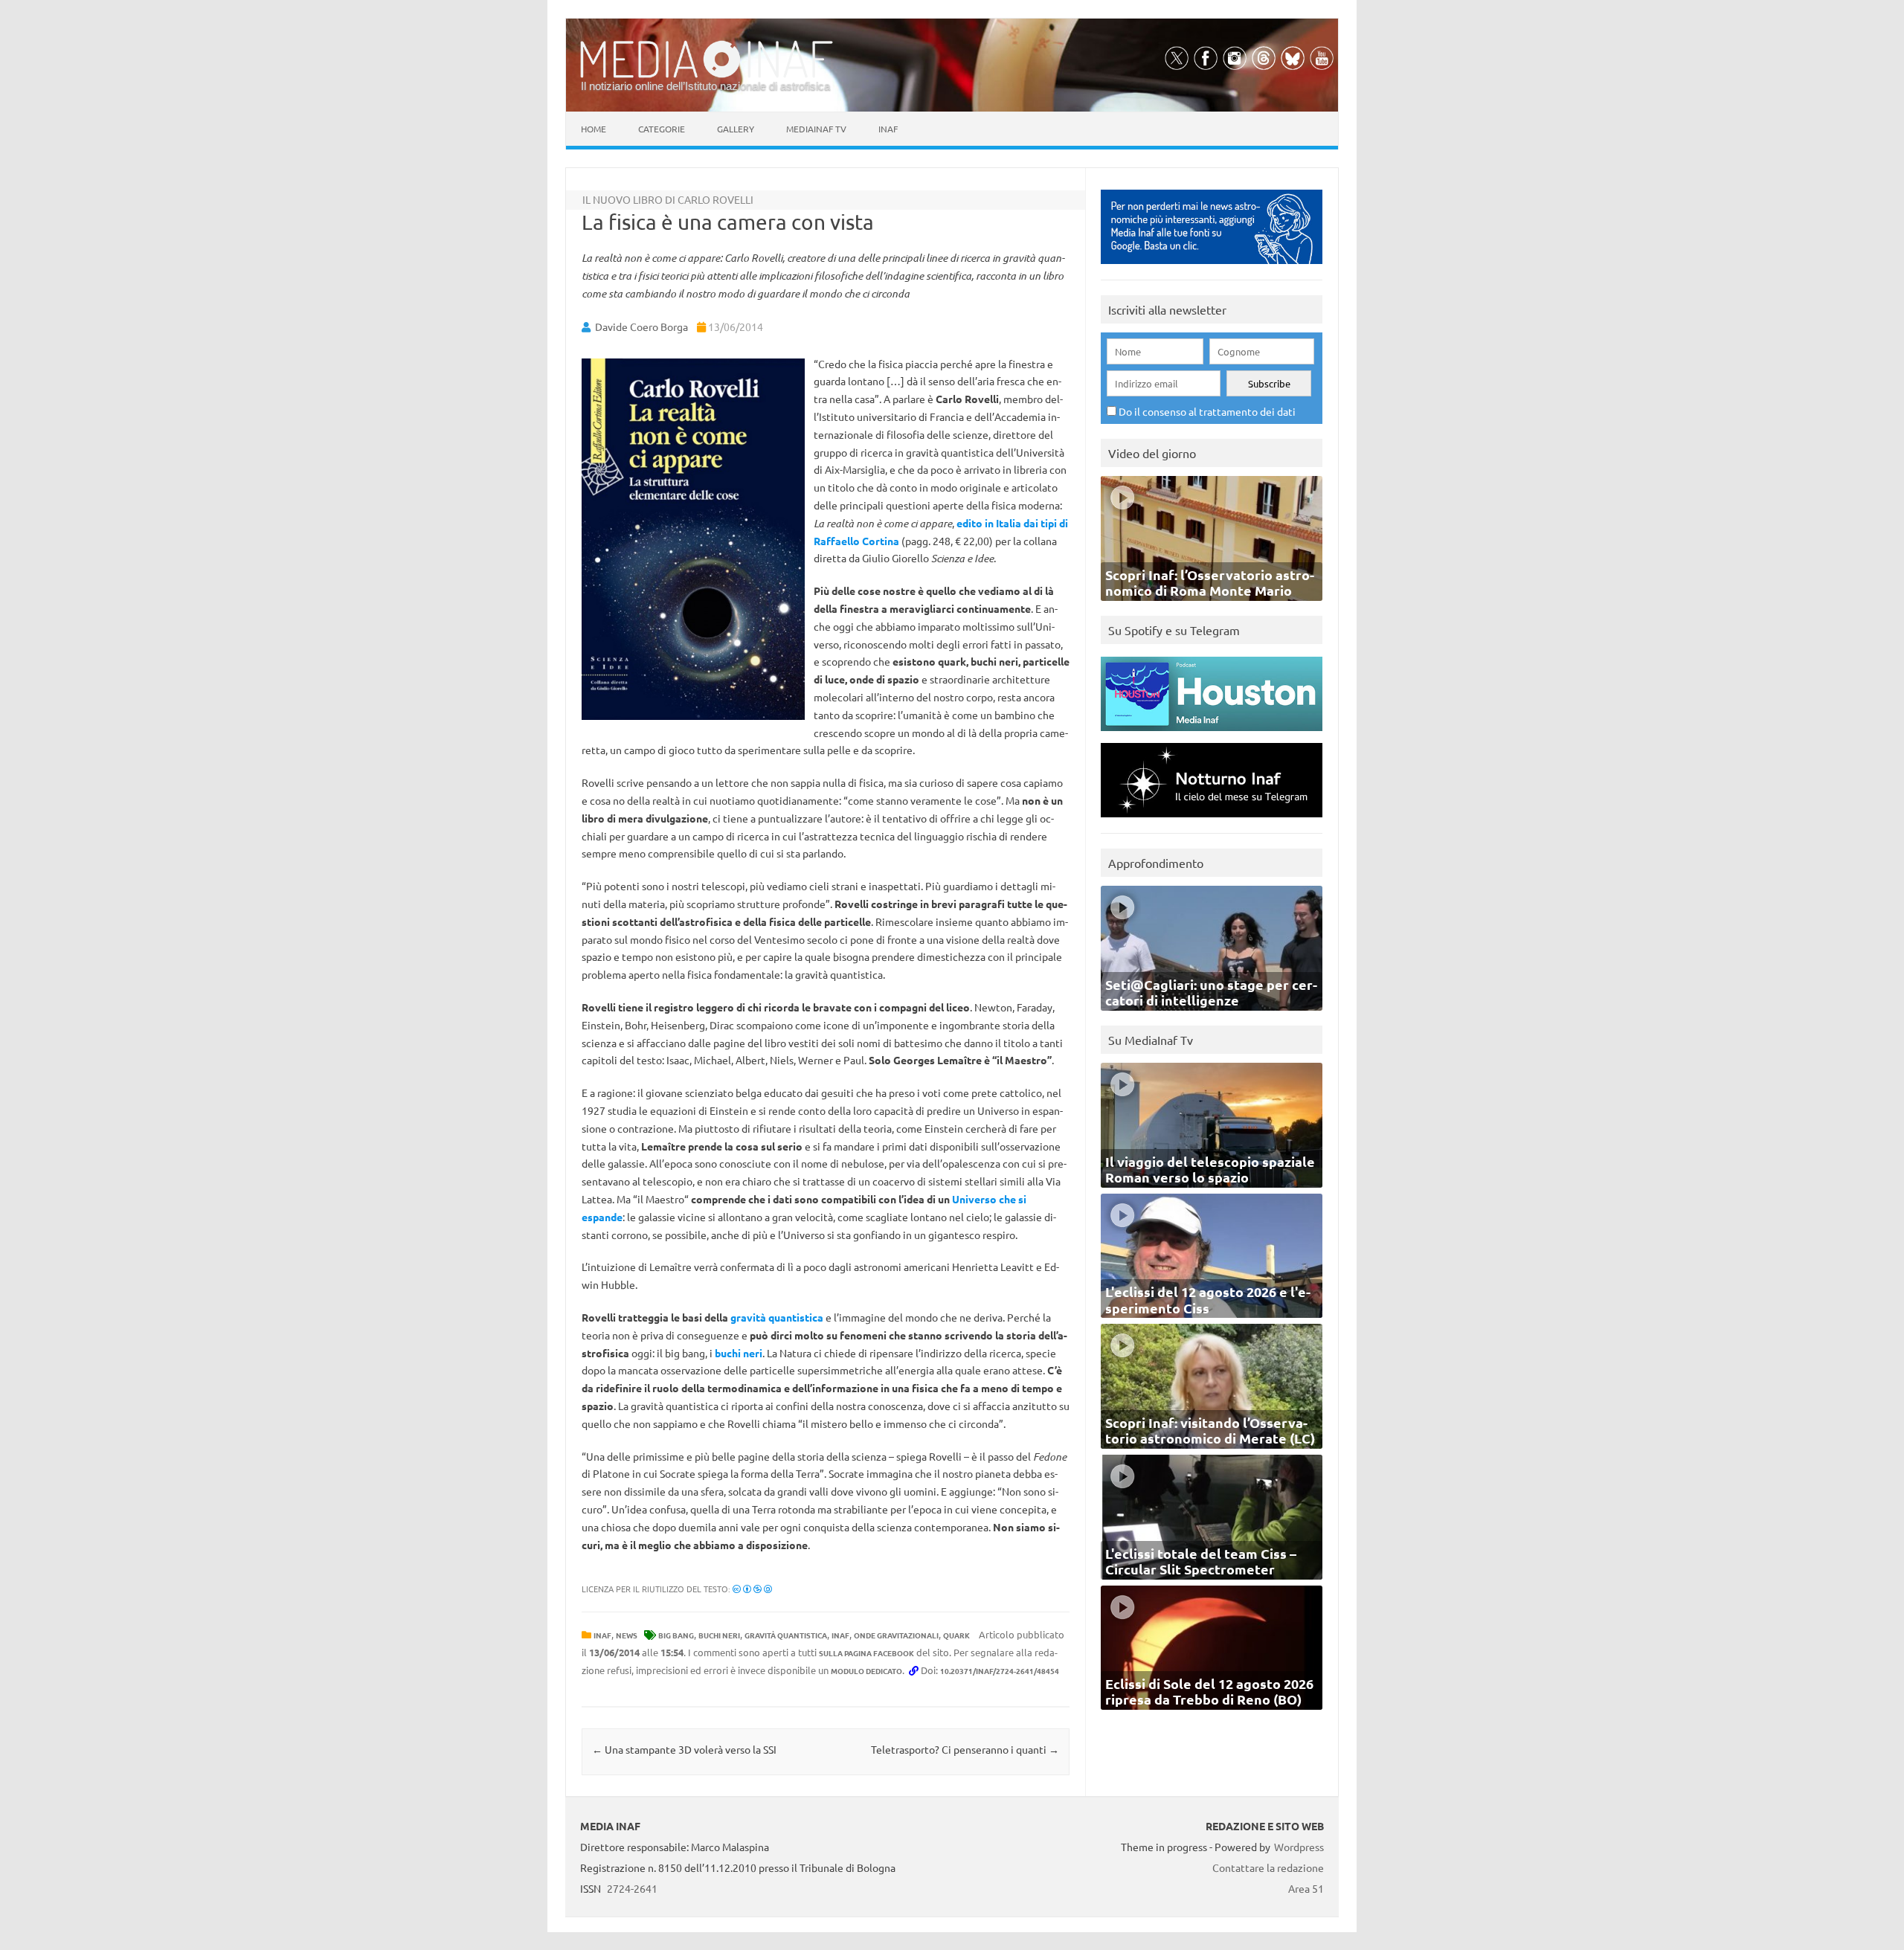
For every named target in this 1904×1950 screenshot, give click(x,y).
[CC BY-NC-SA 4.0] (752, 1589)
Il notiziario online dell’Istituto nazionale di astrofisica (705, 86)
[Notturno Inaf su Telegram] (1212, 821)
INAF (602, 1635)
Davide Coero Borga (641, 326)
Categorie (662, 129)
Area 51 (1306, 1888)
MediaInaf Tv (816, 129)
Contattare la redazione (1268, 1867)
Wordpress (1299, 1847)
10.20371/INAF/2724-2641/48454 (1000, 1671)
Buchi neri (719, 1635)
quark (956, 1635)
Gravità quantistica (786, 1635)
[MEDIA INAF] (707, 75)
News (627, 1635)
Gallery (736, 129)
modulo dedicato (866, 1671)
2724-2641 (632, 1888)
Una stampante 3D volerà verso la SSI (684, 1749)
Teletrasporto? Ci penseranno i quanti (965, 1749)
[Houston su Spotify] (1212, 734)
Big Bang (676, 1635)
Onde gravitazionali (896, 1635)
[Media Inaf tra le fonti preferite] (1212, 267)
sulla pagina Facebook (866, 1653)
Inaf (888, 129)
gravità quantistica (777, 1317)
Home (594, 129)
